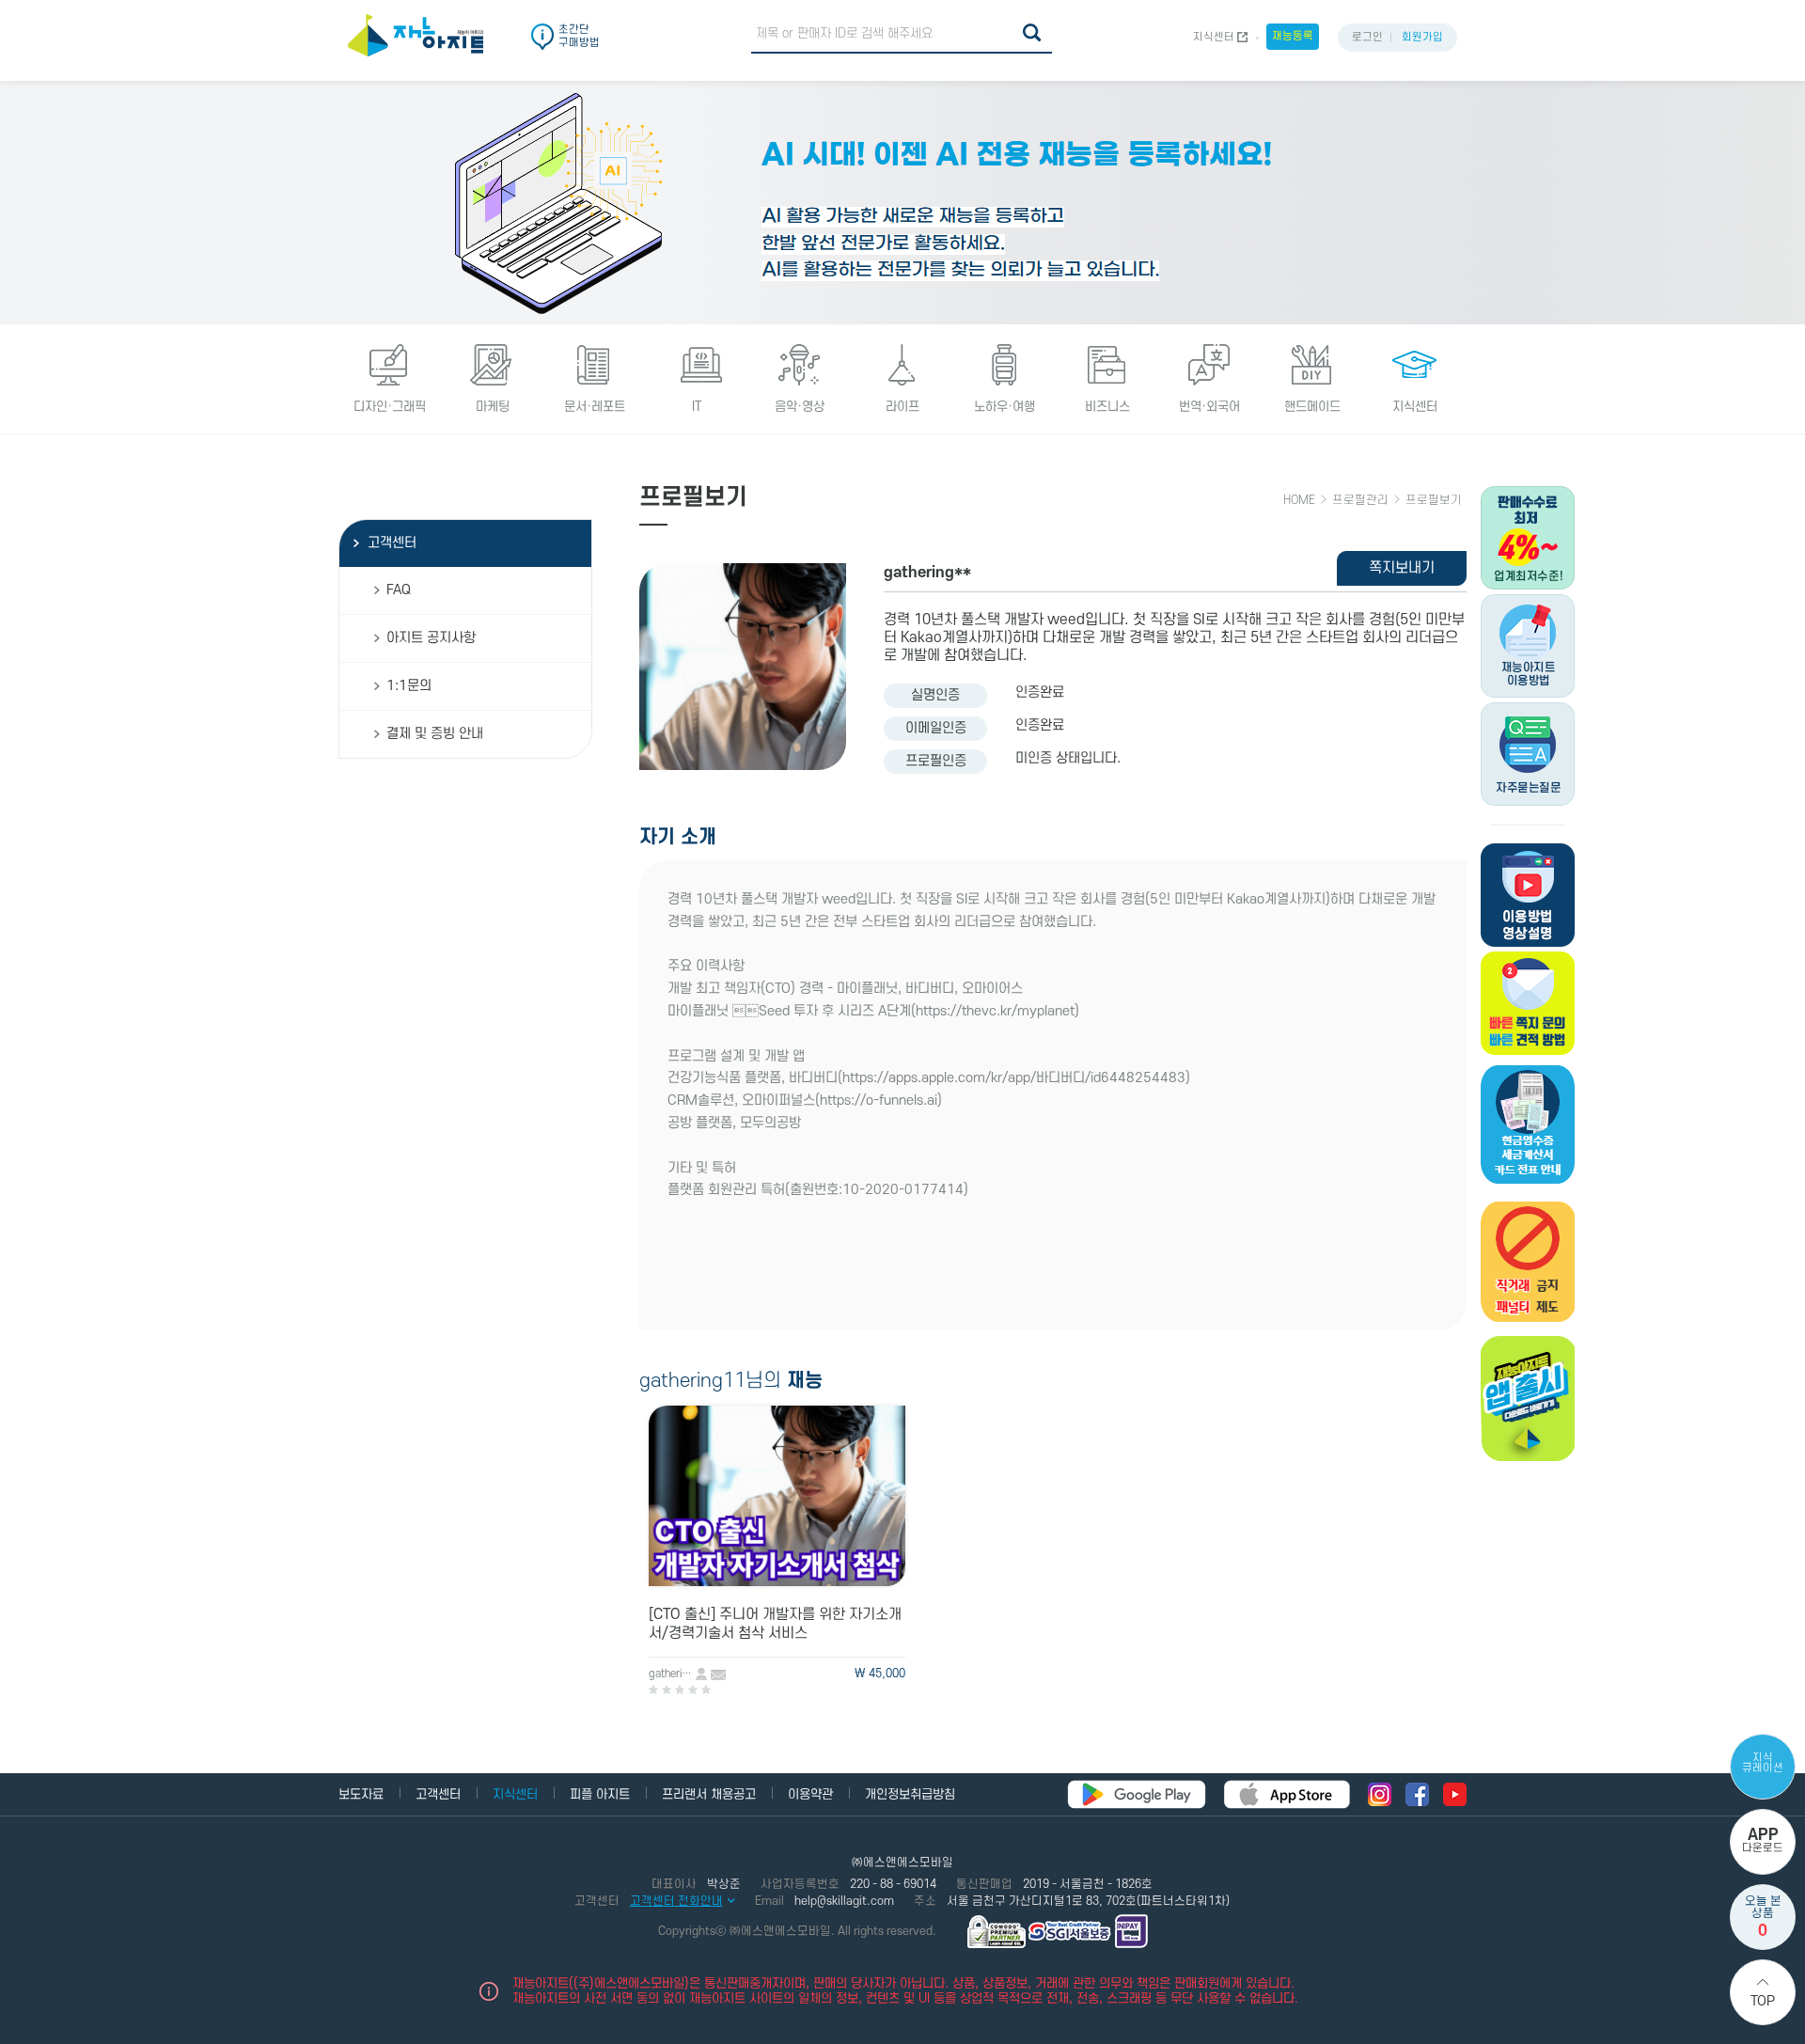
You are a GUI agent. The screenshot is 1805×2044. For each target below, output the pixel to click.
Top (1763, 2001)
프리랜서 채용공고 (709, 1794)
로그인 (1367, 37)
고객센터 (392, 543)
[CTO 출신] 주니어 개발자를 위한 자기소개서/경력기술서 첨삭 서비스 (775, 1624)
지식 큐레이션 (1763, 1763)
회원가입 (1422, 37)
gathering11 (672, 1674)
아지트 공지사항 (431, 638)
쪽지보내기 (1402, 568)
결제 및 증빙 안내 (435, 734)
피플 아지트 (600, 1794)
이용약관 (810, 1794)
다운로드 (1763, 1840)
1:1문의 (409, 686)
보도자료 (361, 1794)
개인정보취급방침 (910, 1794)
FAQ (399, 590)
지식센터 (1214, 37)
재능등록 (1293, 36)
